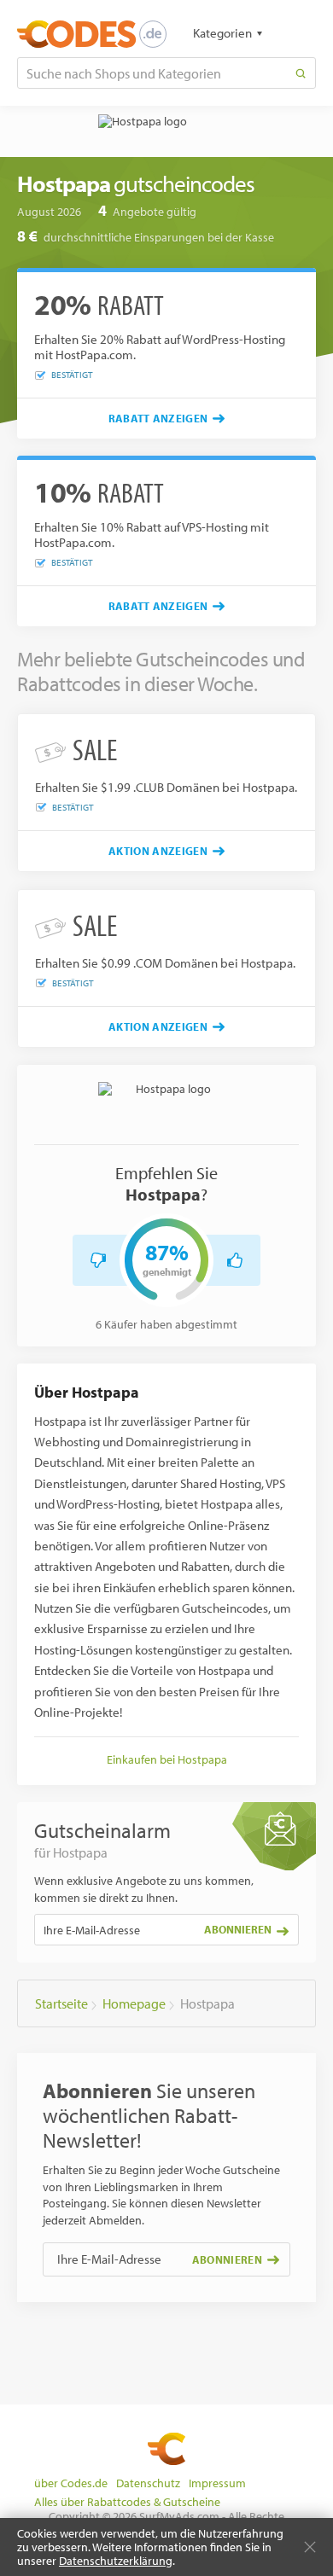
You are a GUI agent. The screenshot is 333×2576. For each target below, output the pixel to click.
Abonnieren (238, 1929)
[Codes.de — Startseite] (92, 34)
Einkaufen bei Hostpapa (167, 1759)
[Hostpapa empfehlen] (235, 1260)
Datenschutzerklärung (116, 2561)
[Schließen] (310, 2547)
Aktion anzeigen (158, 851)
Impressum (217, 2483)
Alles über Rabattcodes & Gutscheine (127, 2502)
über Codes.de (71, 2483)
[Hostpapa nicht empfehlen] (98, 1260)
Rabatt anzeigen (158, 418)
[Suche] (301, 73)
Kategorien (222, 33)
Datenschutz (148, 2483)
